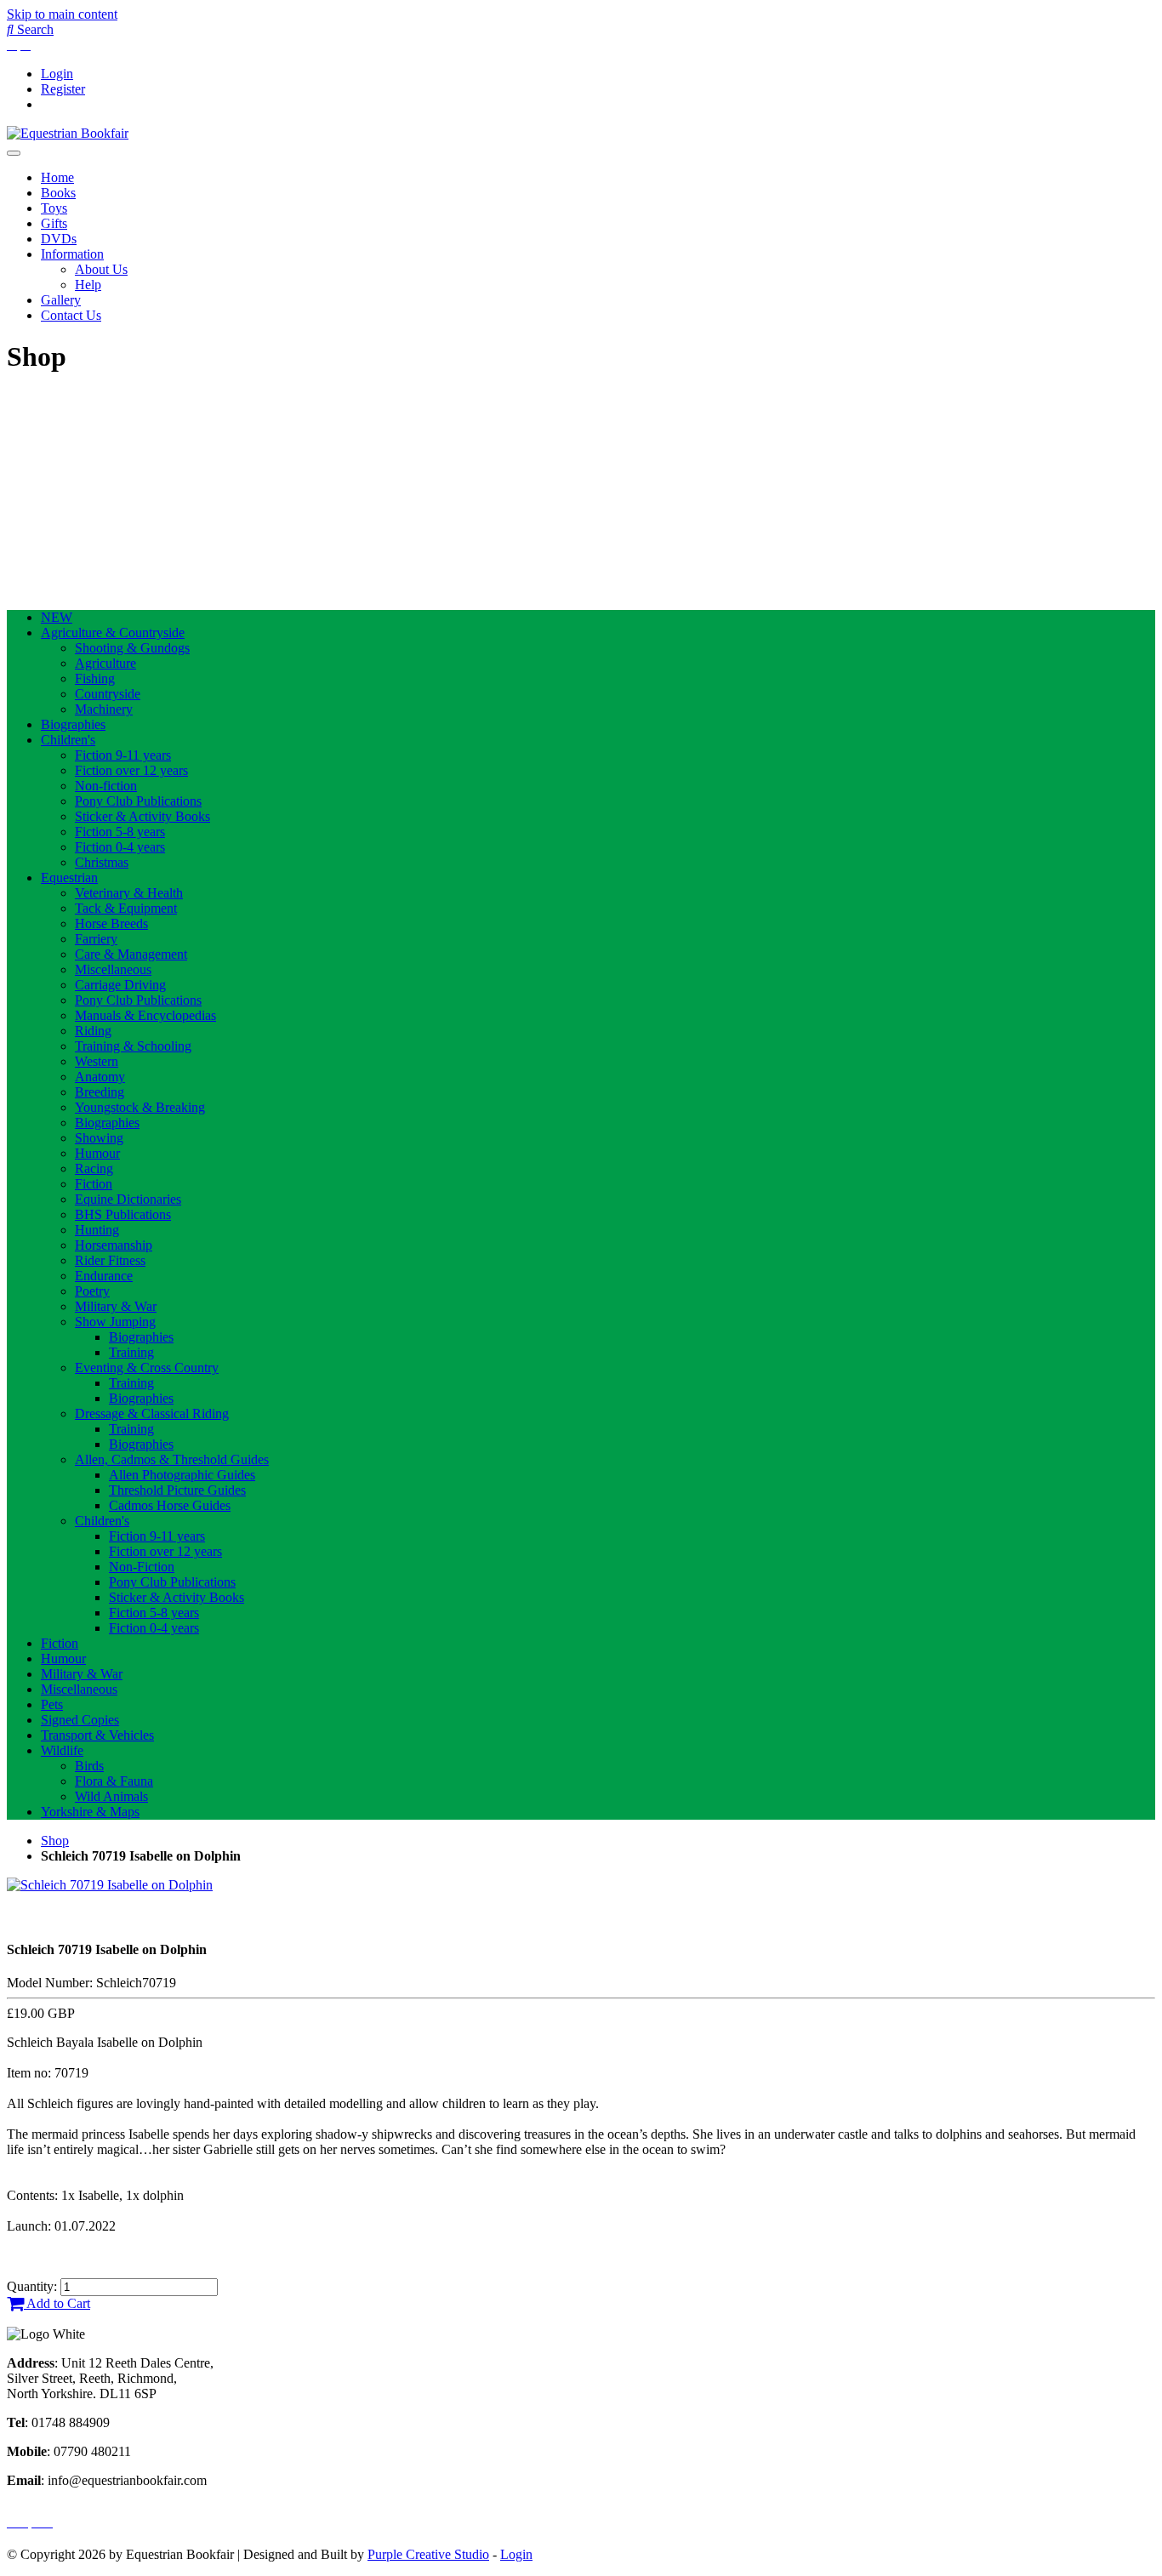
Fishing (95, 678)
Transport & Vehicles (97, 1735)
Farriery (96, 939)
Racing (94, 1168)
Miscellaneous (113, 969)
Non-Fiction (142, 1567)
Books (58, 193)
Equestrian (69, 878)
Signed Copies (80, 1720)
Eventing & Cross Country (147, 1368)
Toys (54, 208)
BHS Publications (123, 1214)
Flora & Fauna (114, 1781)
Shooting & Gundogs (132, 648)
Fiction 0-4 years (120, 847)
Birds (89, 1766)
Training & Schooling (133, 1046)
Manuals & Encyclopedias (145, 1015)
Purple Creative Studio (428, 2554)
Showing (99, 1138)
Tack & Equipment (126, 908)
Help (88, 285)
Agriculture (105, 663)
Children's (68, 740)
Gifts (54, 223)
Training (131, 1352)
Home (57, 177)
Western (97, 1061)
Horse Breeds (111, 923)
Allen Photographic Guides (182, 1475)
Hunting (97, 1230)
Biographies (73, 724)
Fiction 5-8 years (120, 832)
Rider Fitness (110, 1260)
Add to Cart (57, 2303)
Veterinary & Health (129, 893)
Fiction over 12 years (131, 770)
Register (63, 89)
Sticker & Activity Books (142, 816)
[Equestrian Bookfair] (68, 133)
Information (72, 254)
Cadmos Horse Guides (170, 1505)
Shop (55, 1841)
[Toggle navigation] (14, 153)
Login (57, 74)
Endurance (104, 1276)
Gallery (61, 300)
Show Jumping (115, 1322)
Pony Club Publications (138, 801)
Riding (93, 1031)
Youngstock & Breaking (140, 1107)
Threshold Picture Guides (177, 1490)
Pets (52, 1704)
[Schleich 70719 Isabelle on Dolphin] (110, 1885)
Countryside (108, 694)
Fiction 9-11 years (123, 755)
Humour (97, 1153)
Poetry (92, 1291)
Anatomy (100, 1077)
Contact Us (71, 315)
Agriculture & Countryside (113, 633)
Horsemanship (114, 1245)
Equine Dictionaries (128, 1199)
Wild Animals (111, 1796)
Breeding (100, 1092)
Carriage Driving (120, 985)
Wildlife (62, 1750)
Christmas (102, 862)
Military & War (116, 1306)
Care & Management (131, 954)
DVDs (59, 239)
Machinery (104, 709)
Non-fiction (106, 786)
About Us (101, 269)
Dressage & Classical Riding (152, 1413)
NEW (57, 617)
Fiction (94, 1184)
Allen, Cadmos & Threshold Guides (172, 1459)
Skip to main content (62, 14)
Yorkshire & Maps (90, 1812)
